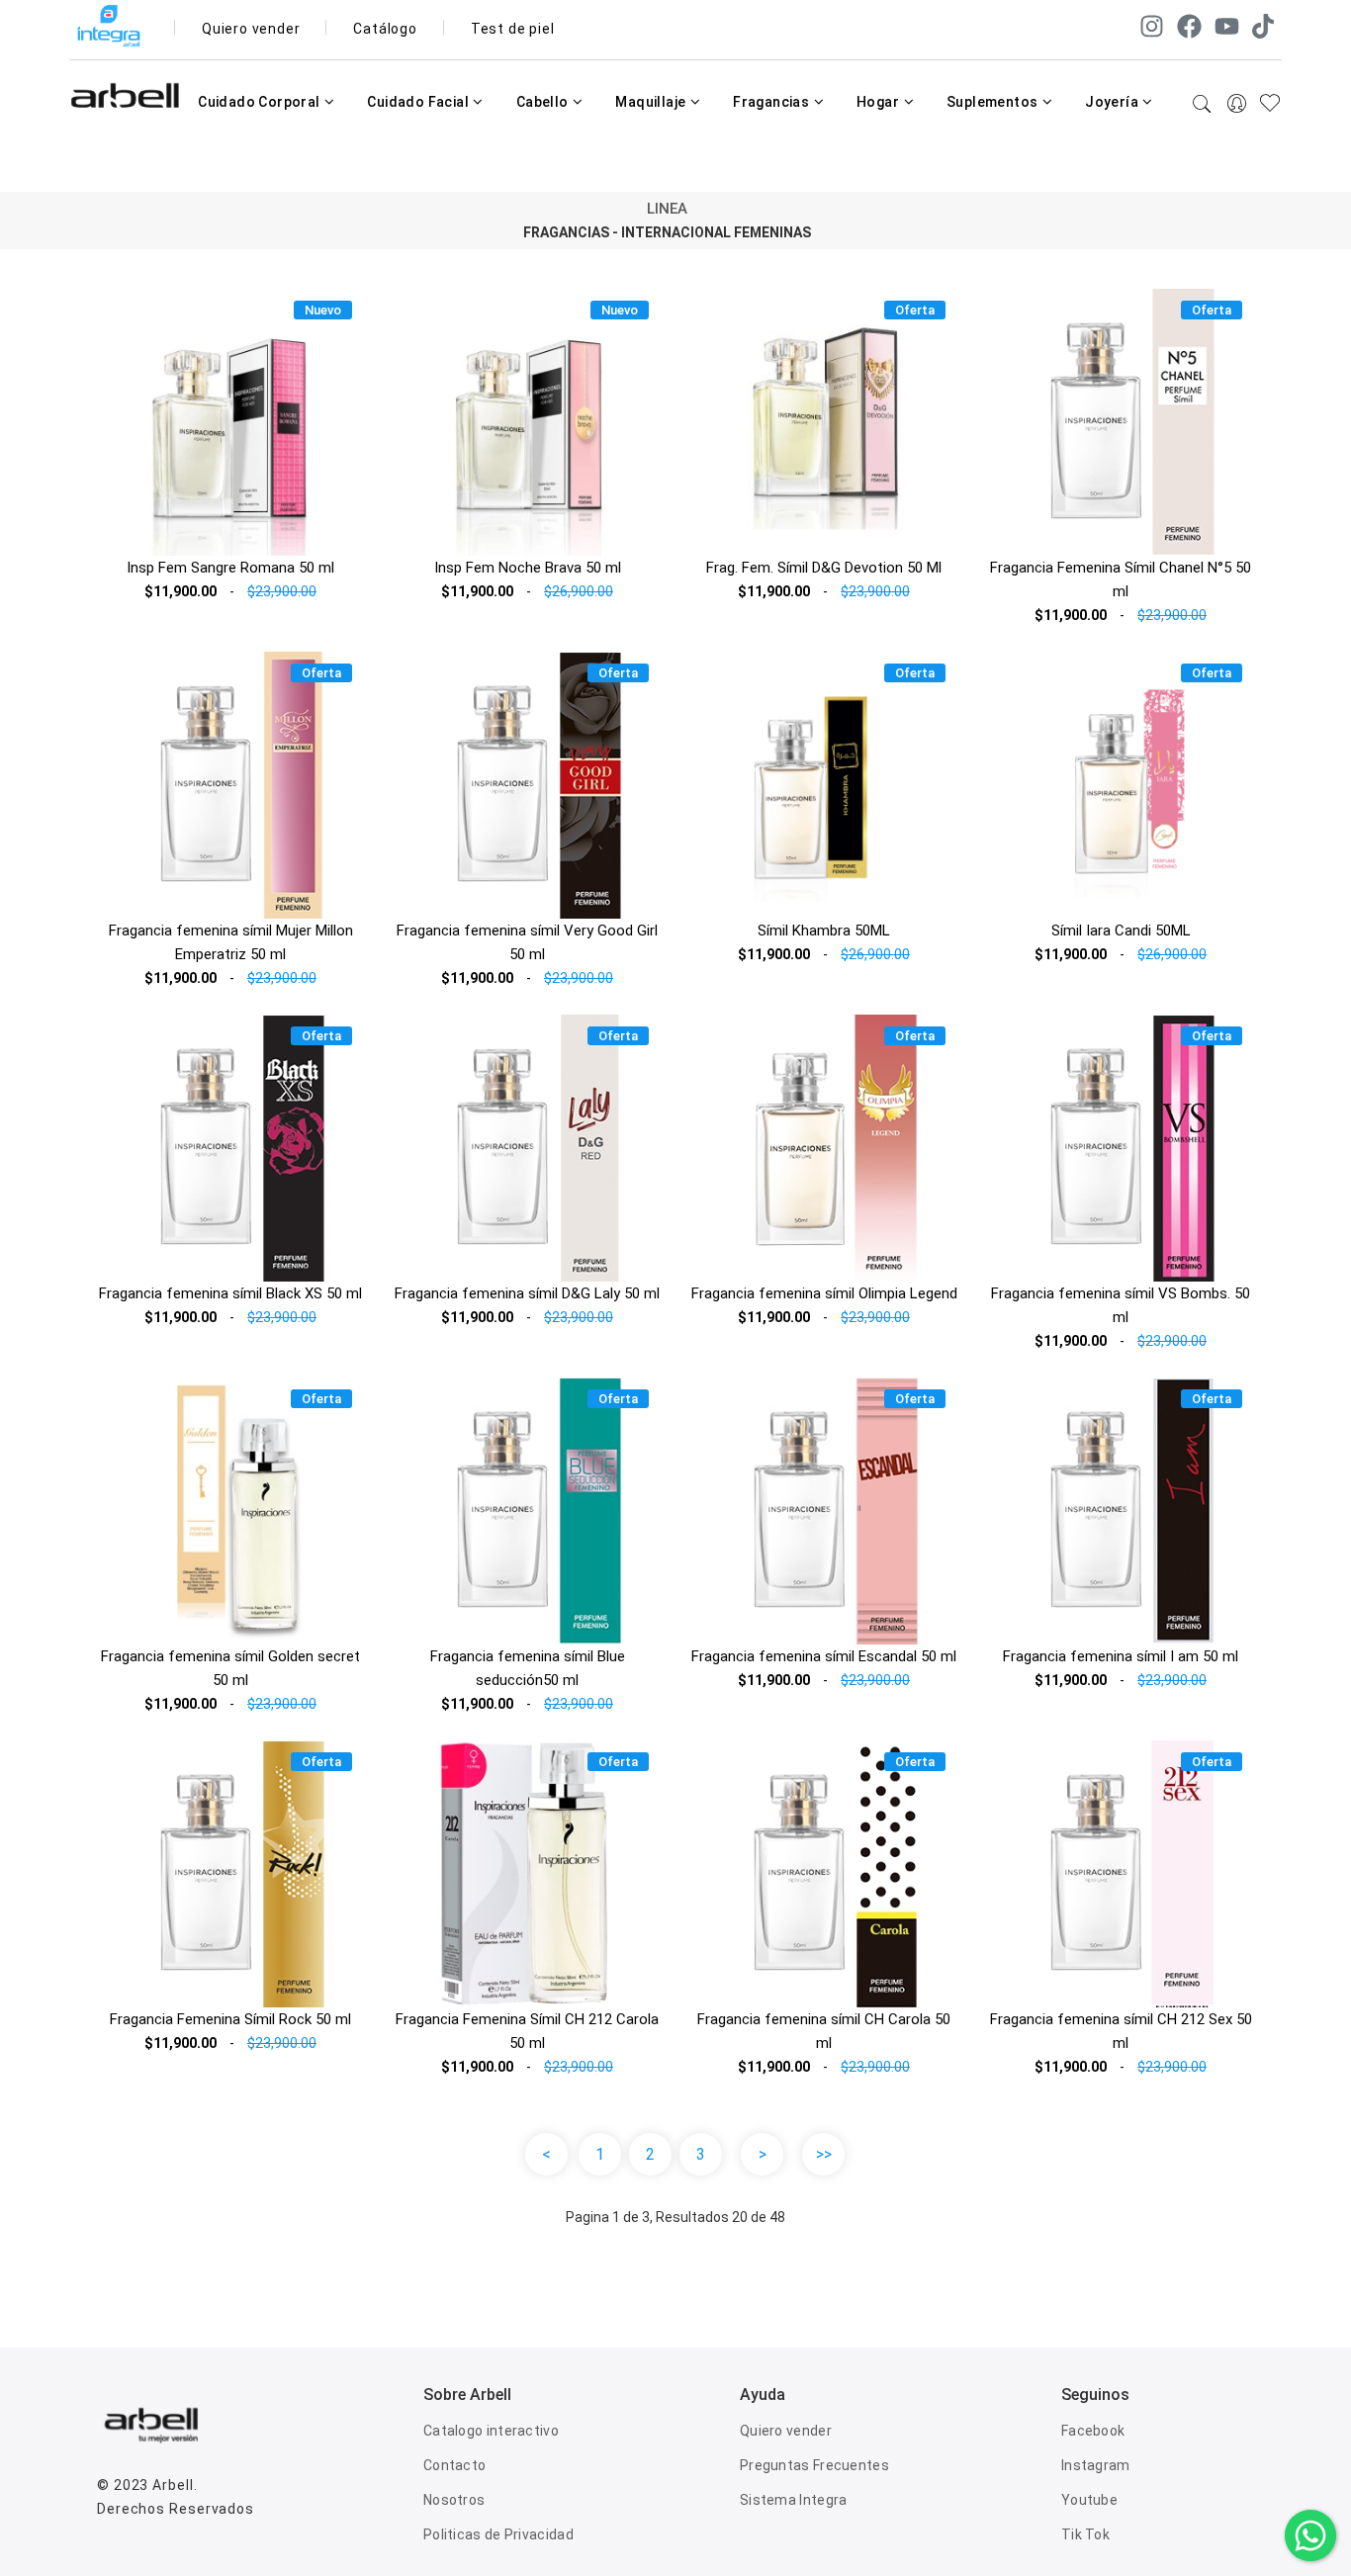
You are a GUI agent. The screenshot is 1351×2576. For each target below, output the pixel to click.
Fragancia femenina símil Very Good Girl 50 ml (527, 942)
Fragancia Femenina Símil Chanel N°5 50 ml (1121, 579)
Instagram (1096, 2465)
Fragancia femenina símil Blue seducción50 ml (528, 1668)
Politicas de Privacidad (498, 2534)
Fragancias (772, 102)
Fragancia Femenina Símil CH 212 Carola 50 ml (527, 2031)
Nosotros (454, 2500)
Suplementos (994, 102)
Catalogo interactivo (491, 2431)
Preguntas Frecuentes (814, 2465)
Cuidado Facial (419, 102)
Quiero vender (251, 29)
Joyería (1113, 102)
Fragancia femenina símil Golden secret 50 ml (230, 1668)
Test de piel (513, 29)
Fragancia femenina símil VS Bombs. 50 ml (1121, 1305)
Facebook (1093, 2431)
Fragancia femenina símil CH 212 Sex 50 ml (1121, 2031)
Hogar (879, 102)
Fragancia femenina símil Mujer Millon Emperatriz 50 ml (231, 942)
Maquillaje (652, 102)
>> (824, 2154)
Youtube (1089, 2500)
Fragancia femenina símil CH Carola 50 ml (824, 2031)
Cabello (544, 102)
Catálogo (385, 29)
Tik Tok (1085, 2534)
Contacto (454, 2465)
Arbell (173, 2485)
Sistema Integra (794, 2500)
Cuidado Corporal (261, 102)
